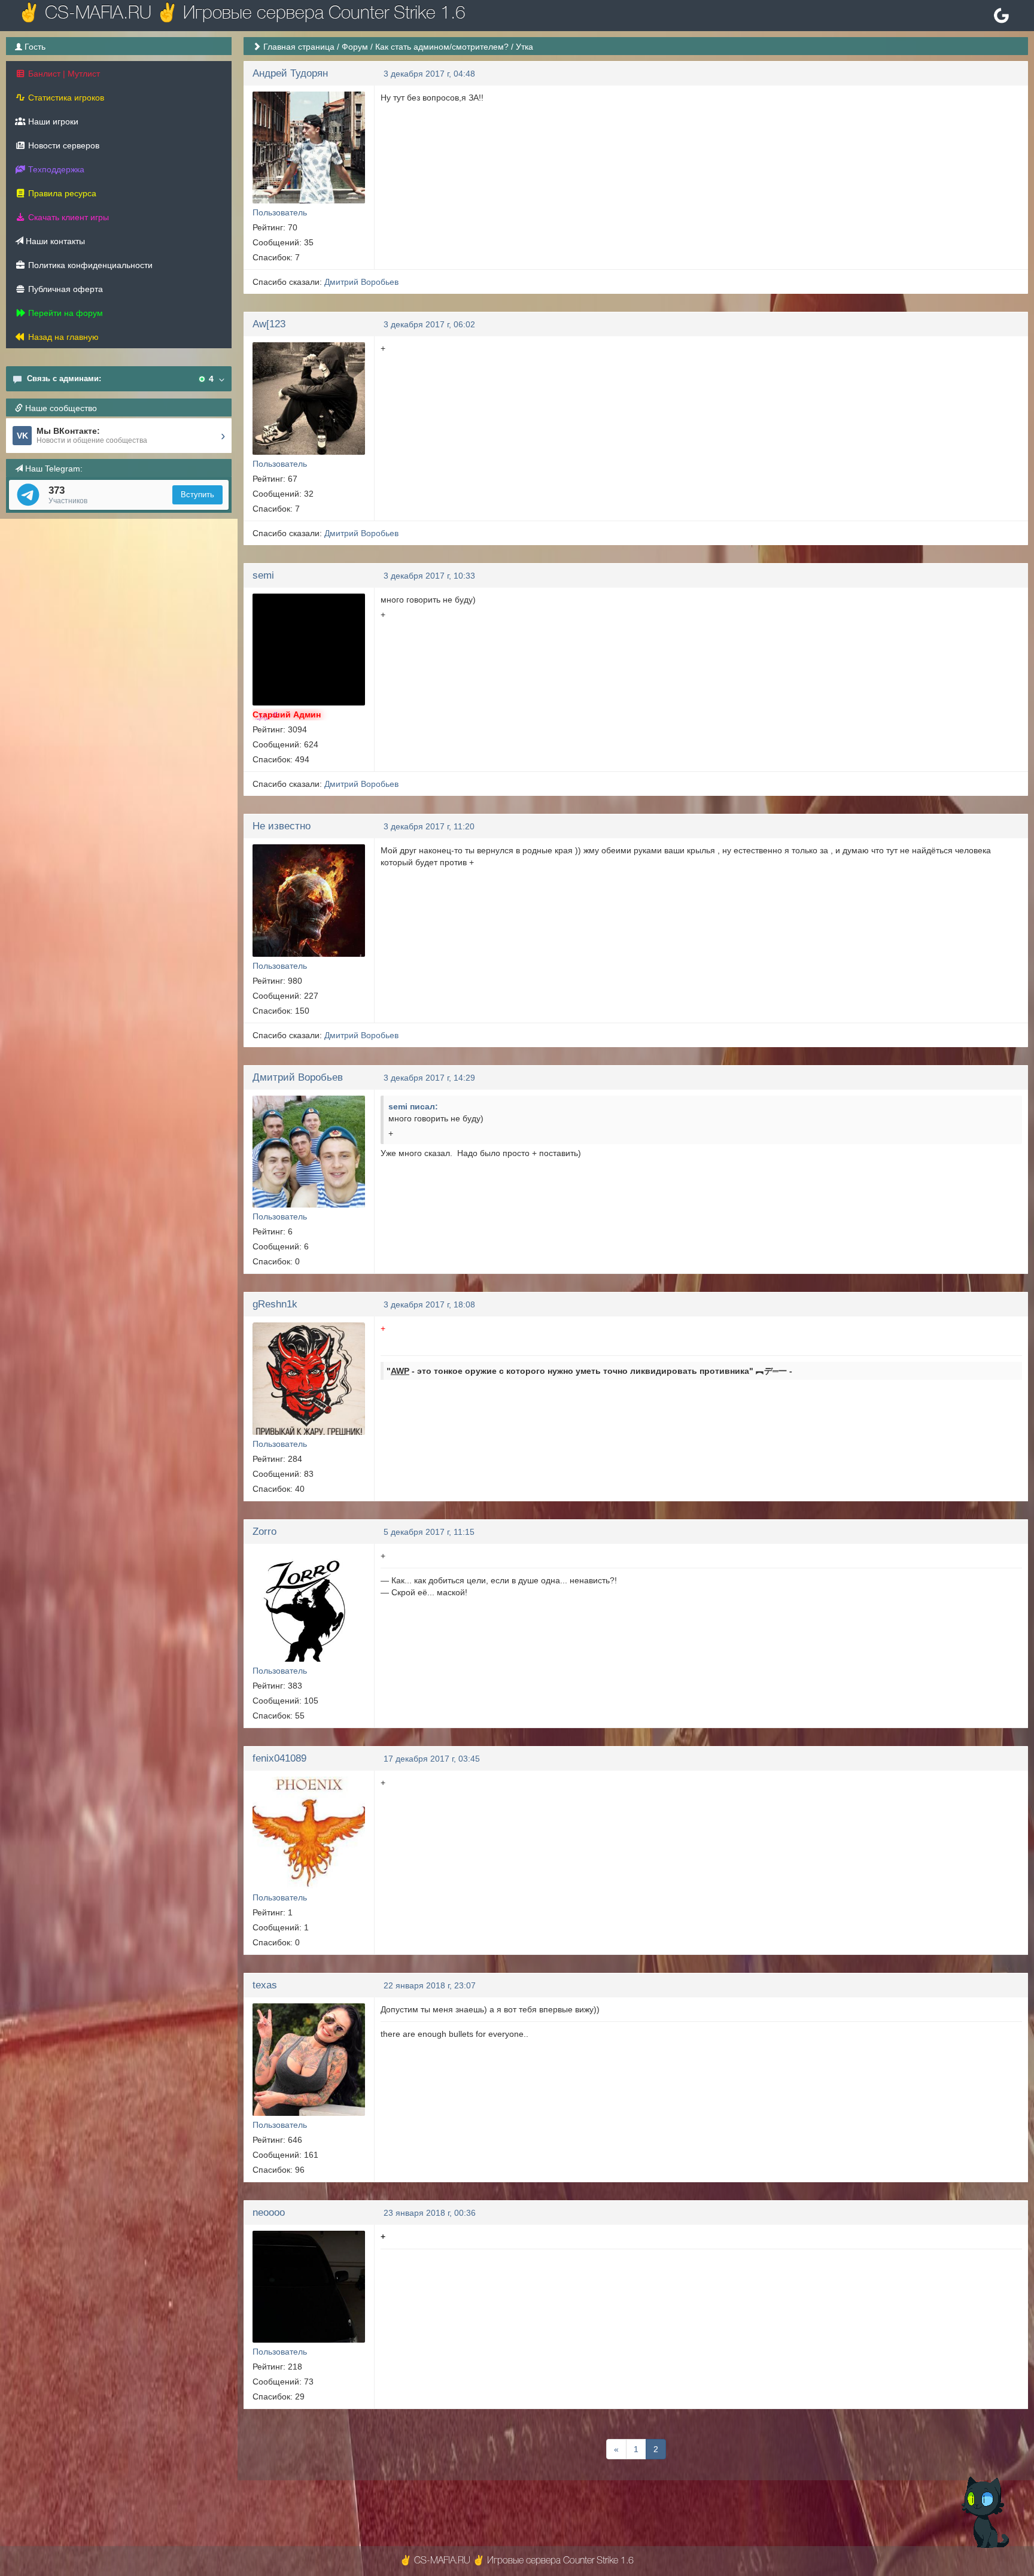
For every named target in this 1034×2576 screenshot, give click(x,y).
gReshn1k (275, 1304)
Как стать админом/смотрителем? (442, 47)
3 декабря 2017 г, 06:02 (429, 324)
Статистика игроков (65, 98)
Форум (355, 47)
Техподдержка (55, 169)
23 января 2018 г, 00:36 (430, 2213)
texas (265, 1985)
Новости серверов (63, 145)
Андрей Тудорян (290, 73)
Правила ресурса (61, 193)
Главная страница (299, 47)
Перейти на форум (64, 313)
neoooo (269, 2212)
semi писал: (413, 1106)
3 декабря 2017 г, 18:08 (429, 1304)
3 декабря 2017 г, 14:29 (429, 1078)
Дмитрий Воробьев (361, 282)
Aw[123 (269, 324)
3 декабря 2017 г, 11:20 (429, 826)
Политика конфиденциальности (89, 265)
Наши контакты (54, 241)
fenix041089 (279, 1758)
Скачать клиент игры (67, 217)
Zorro (264, 1532)
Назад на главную (62, 337)
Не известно (282, 826)
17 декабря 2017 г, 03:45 (432, 1759)
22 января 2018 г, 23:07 (430, 1985)
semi (263, 575)
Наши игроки (52, 121)
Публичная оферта (64, 289)
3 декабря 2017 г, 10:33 (429, 576)
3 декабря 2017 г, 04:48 (429, 74)
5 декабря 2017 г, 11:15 (429, 1532)
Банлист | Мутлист (63, 74)
